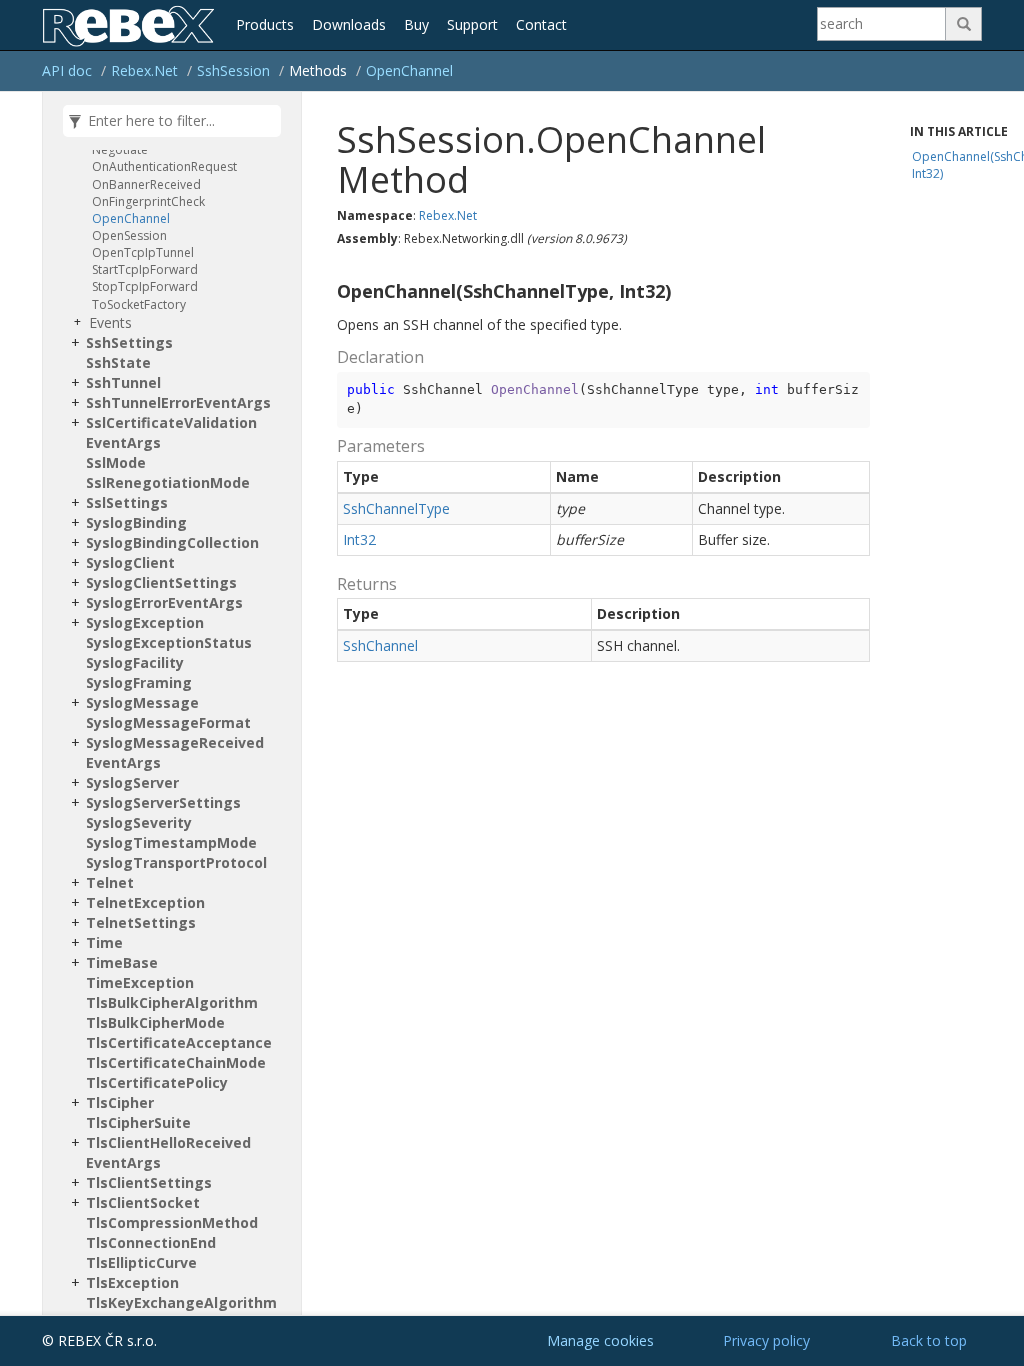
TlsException (132, 1282)
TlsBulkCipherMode (155, 1022)
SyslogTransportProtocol (176, 862)
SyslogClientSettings (161, 582)
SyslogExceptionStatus (169, 642)
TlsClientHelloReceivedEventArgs (168, 1152)
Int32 (359, 539)
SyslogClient (130, 562)
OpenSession (129, 235)
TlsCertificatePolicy (157, 1082)
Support (472, 24)
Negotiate (120, 149)
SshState (118, 362)
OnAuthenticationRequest (164, 166)
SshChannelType (396, 508)
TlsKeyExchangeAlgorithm (181, 1302)
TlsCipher (120, 1102)
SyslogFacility (135, 662)
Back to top (929, 1340)
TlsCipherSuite (138, 1122)
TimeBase (122, 962)
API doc (67, 70)
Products (265, 24)
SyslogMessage (142, 702)
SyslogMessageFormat (168, 722)
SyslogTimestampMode (171, 842)
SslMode (116, 462)
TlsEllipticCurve (141, 1262)
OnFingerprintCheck (148, 201)
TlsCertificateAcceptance (179, 1042)
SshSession (233, 70)
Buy (416, 24)
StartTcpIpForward (145, 269)
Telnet (110, 882)
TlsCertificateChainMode (176, 1062)
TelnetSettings (141, 922)
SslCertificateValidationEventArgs (171, 432)
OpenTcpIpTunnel (143, 252)
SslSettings (127, 502)
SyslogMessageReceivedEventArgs (175, 752)
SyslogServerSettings (163, 802)
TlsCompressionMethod (172, 1222)
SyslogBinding (136, 522)
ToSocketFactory (139, 304)
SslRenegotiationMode (168, 482)
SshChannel (380, 645)
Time (104, 942)
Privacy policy (766, 1340)
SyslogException (145, 622)
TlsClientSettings (149, 1182)
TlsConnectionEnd (151, 1242)
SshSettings (129, 342)
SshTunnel (123, 382)
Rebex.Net (144, 70)
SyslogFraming (139, 682)
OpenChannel (409, 70)
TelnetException (145, 902)
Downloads (349, 24)
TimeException (140, 982)
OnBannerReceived (146, 184)
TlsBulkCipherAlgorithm (172, 1002)
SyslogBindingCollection (172, 542)
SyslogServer (132, 782)
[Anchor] (329, 292)
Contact (541, 24)
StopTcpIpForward (145, 286)
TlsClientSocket (143, 1202)
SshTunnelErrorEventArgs (178, 402)
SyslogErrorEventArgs (164, 602)
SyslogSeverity (139, 822)
